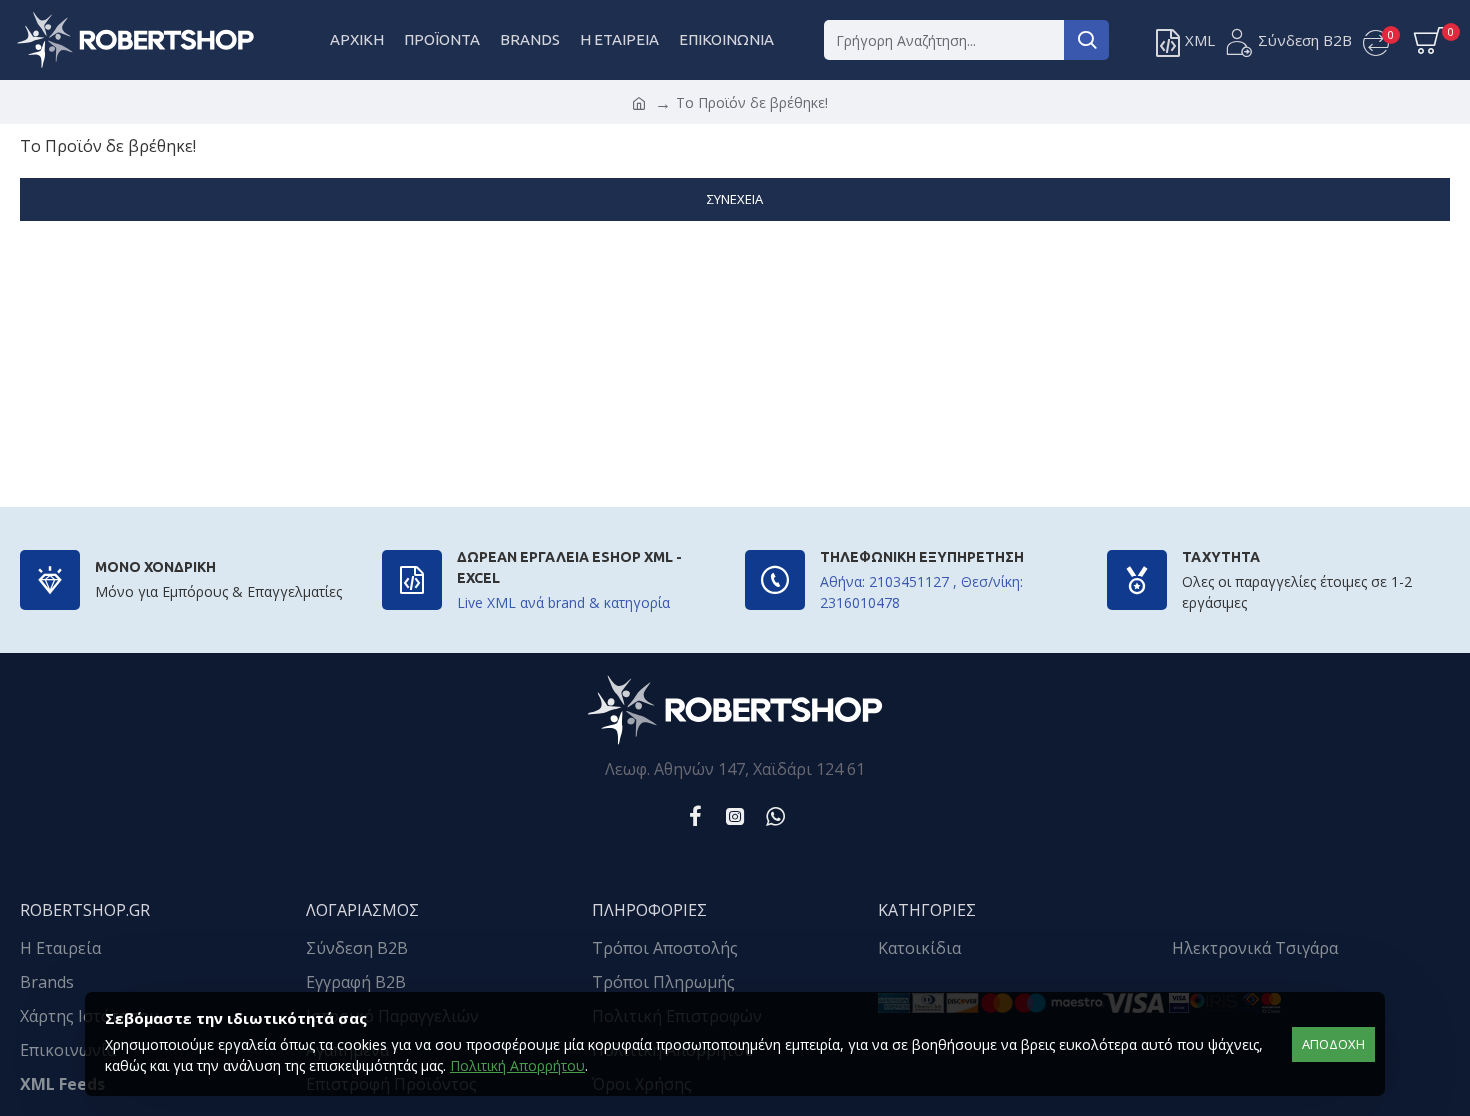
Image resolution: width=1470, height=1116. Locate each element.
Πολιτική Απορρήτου (517, 1065)
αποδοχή (1333, 1044)
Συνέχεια (735, 199)
